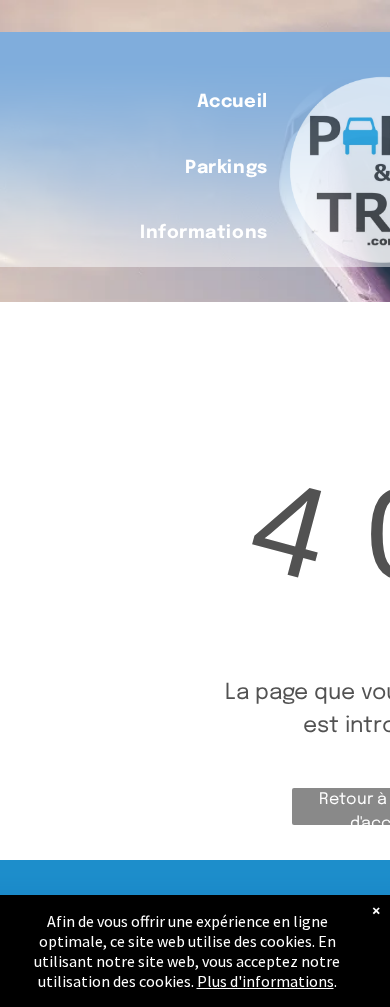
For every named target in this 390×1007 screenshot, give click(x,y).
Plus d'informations (265, 981)
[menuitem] (232, 102)
